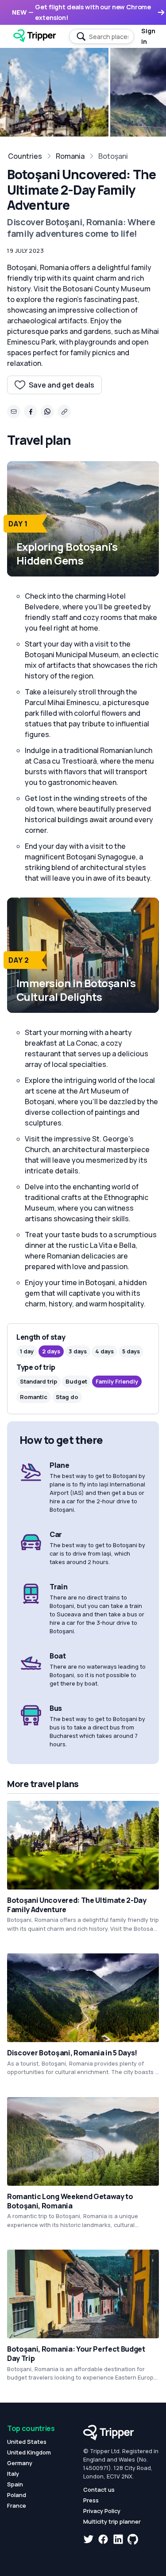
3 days (78, 1351)
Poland (17, 2495)
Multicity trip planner (112, 2521)
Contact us (99, 2490)
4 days (104, 1351)
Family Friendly (117, 1381)
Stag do (67, 1397)
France (17, 2505)
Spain (15, 2484)
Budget (76, 1381)
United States (27, 2442)
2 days (51, 1351)
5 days (131, 1351)
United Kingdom (29, 2452)
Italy (13, 2474)
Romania (70, 156)
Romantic (34, 1397)
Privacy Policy (102, 2511)
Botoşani (113, 156)
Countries (25, 156)
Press (91, 2500)
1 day (27, 1351)
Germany (20, 2463)
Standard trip (39, 1381)
